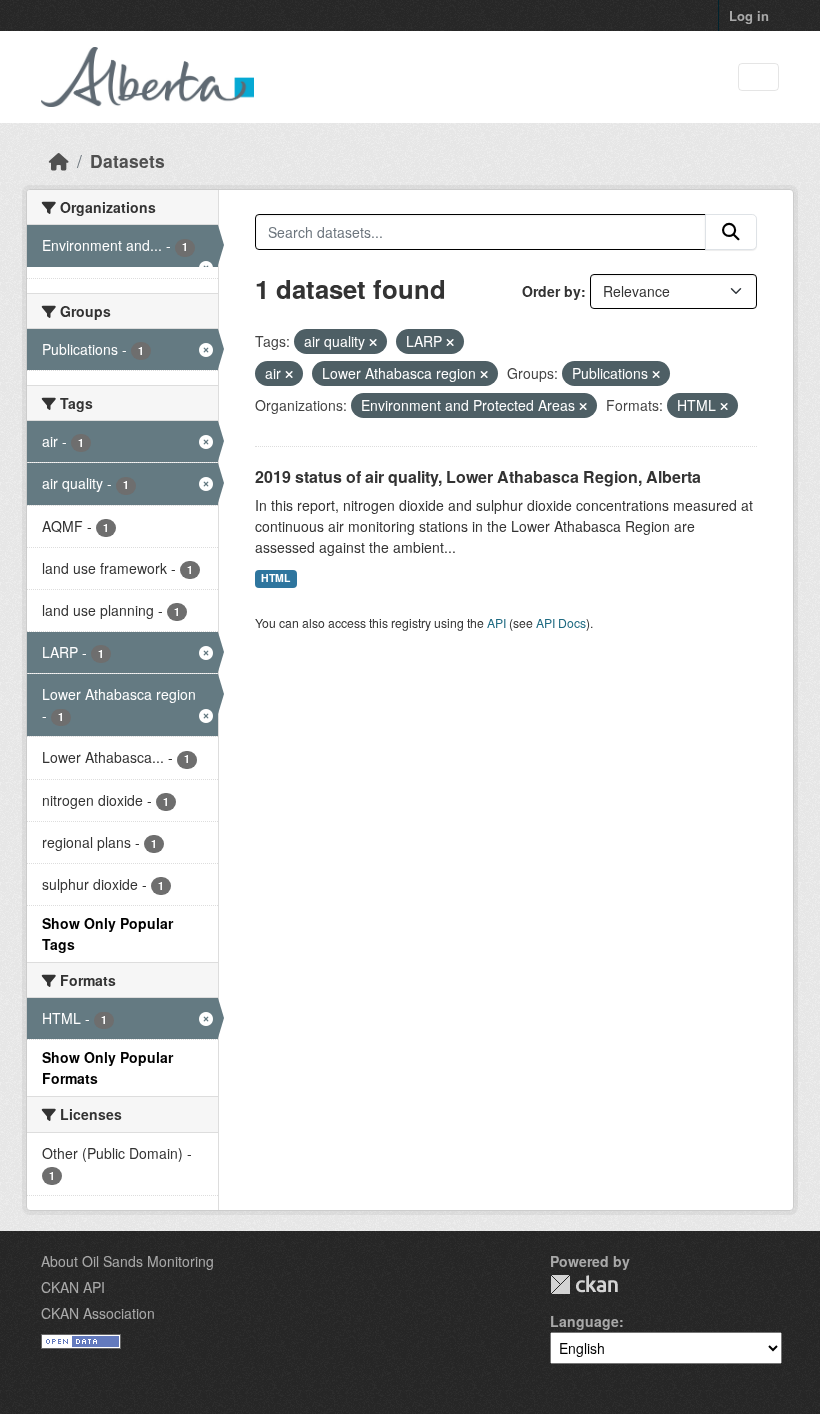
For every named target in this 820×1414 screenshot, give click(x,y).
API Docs (561, 622)
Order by (551, 291)
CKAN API (73, 1287)
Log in (749, 15)
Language (584, 1321)
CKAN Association (98, 1313)
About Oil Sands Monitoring (127, 1261)
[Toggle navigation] (758, 77)
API (496, 622)
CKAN (584, 1284)
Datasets (127, 160)
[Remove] (373, 342)
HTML (275, 577)
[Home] (59, 160)
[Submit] (731, 232)
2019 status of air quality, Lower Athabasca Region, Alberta (478, 476)
